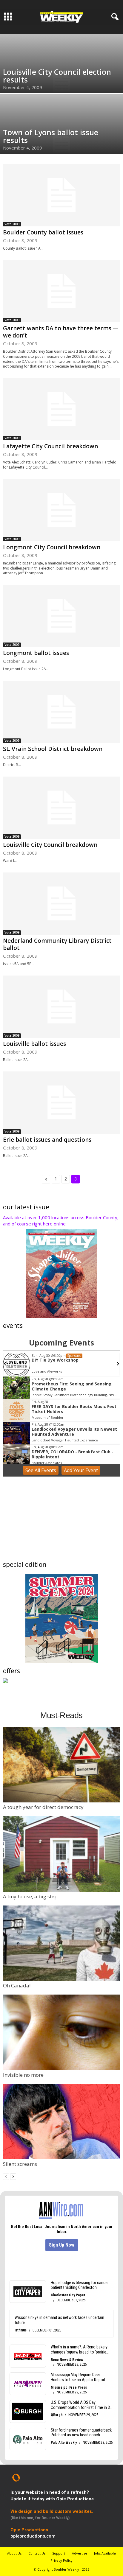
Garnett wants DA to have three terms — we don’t (61, 332)
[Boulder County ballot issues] (61, 195)
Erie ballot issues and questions (47, 1140)
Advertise (80, 2553)
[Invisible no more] (61, 2032)
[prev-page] (6, 2176)
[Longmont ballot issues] (61, 616)
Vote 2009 (12, 224)
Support (59, 2553)
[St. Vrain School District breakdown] (61, 712)
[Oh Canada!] (61, 1943)
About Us (14, 2553)
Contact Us (37, 2553)
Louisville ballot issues (34, 1044)
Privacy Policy (61, 2560)
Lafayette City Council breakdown (50, 446)
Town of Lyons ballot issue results (51, 136)
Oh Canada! (17, 1985)
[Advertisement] (61, 1520)
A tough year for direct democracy (43, 1807)
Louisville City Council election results (57, 76)
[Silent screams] (61, 2122)
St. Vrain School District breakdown (53, 749)
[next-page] (13, 2176)
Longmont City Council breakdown (52, 547)
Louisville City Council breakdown (50, 845)
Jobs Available (105, 2553)
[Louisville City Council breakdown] (61, 808)
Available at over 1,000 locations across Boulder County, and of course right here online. (61, 1221)
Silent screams (20, 2164)
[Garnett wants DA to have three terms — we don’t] (61, 291)
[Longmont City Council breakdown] (61, 510)
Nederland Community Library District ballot (57, 944)
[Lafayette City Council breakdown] (61, 409)
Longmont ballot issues (36, 653)
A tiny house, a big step (30, 1896)
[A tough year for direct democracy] (61, 1765)
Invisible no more (23, 2075)
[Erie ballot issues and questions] (61, 1103)
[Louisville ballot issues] (61, 1007)
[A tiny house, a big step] (61, 1854)
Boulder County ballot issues (43, 232)
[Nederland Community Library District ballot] (61, 904)
